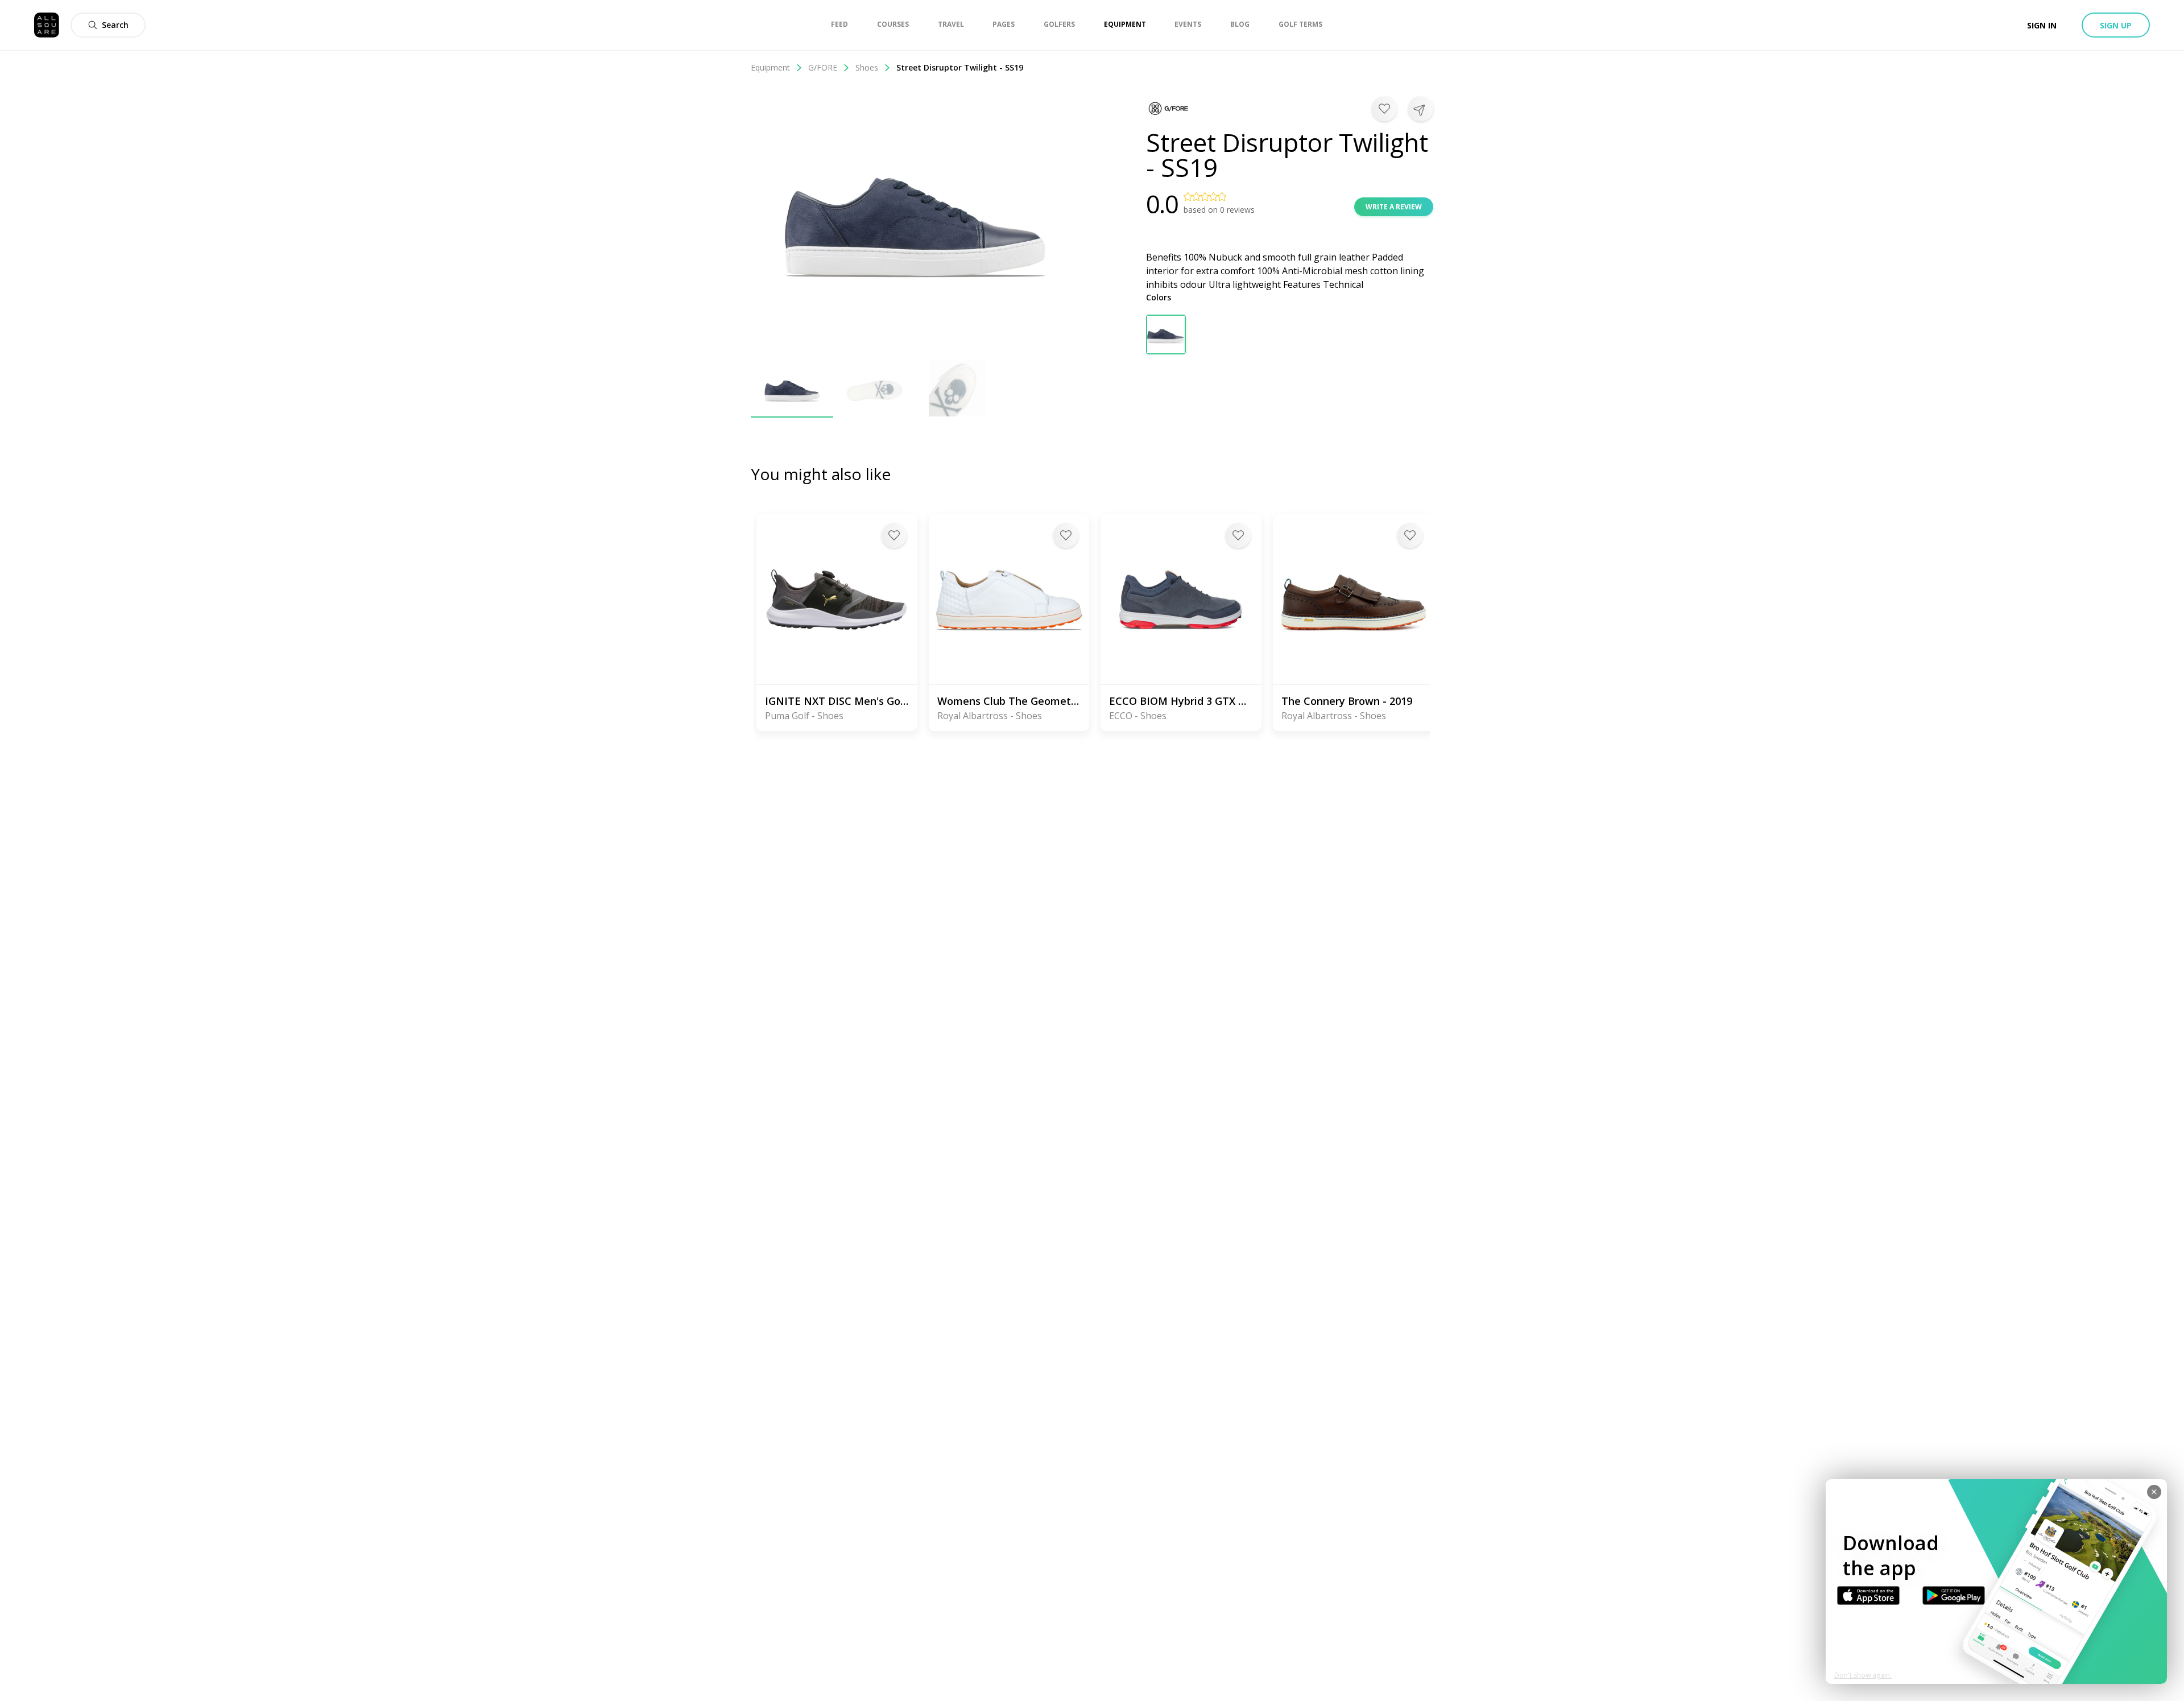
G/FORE (823, 67)
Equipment (770, 67)
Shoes (867, 67)
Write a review (1394, 207)
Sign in (2042, 25)
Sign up (2116, 25)
